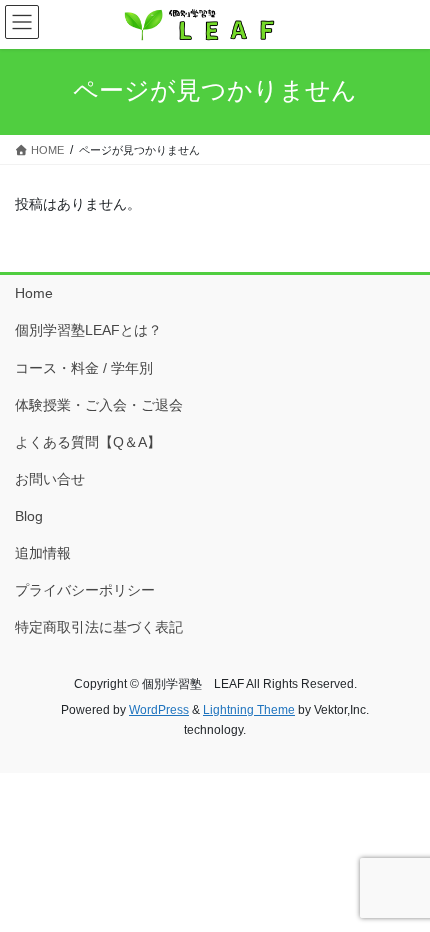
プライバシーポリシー (85, 590)
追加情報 (43, 553)
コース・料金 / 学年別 (84, 368)
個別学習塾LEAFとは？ (88, 330)
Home (34, 293)
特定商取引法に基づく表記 (99, 627)
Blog (29, 516)
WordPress (159, 710)
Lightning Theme (249, 710)
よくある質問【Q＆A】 (88, 442)
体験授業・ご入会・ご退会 (99, 405)
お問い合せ (50, 479)
